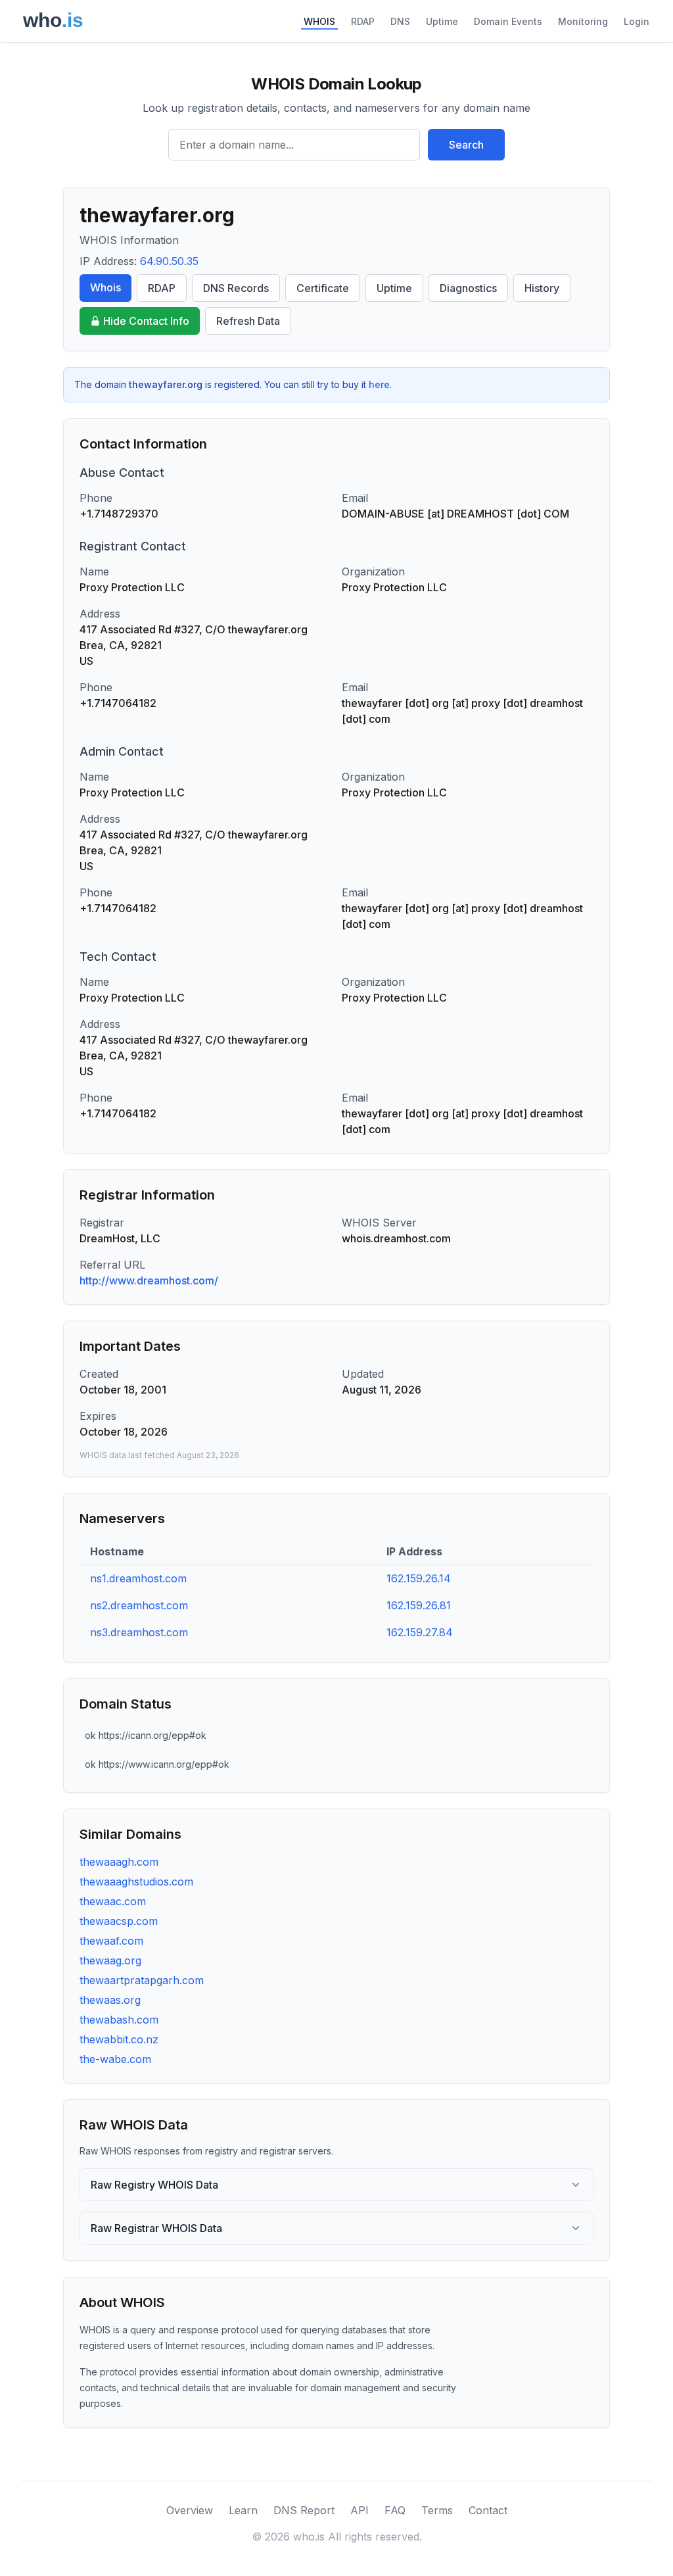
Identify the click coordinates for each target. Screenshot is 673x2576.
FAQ (395, 2510)
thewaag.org (110, 1960)
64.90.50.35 (169, 261)
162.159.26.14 (419, 1578)
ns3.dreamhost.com (139, 1632)
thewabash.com (119, 2020)
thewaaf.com (111, 1941)
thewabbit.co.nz (119, 2039)
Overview (190, 2510)
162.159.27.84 (420, 1632)
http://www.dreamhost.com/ (149, 1280)
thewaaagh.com (119, 1862)
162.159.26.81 (419, 1605)
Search (466, 145)
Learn (243, 2510)
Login (637, 21)
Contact (488, 2510)
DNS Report (304, 2510)
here (379, 384)
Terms (437, 2510)
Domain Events (508, 21)
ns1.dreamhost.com (138, 1578)
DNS (400, 21)
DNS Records (236, 288)
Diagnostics (468, 288)
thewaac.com (113, 1901)
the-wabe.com (115, 2059)
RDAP (363, 21)
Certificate (323, 288)
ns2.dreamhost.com (139, 1605)
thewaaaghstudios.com (136, 1882)
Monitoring (583, 21)
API (360, 2510)
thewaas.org (110, 2000)
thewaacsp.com (119, 1921)
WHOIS (319, 21)
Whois (105, 287)
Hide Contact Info (146, 321)
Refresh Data (248, 321)
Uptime (442, 21)
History (542, 288)
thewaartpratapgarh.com (142, 1980)
